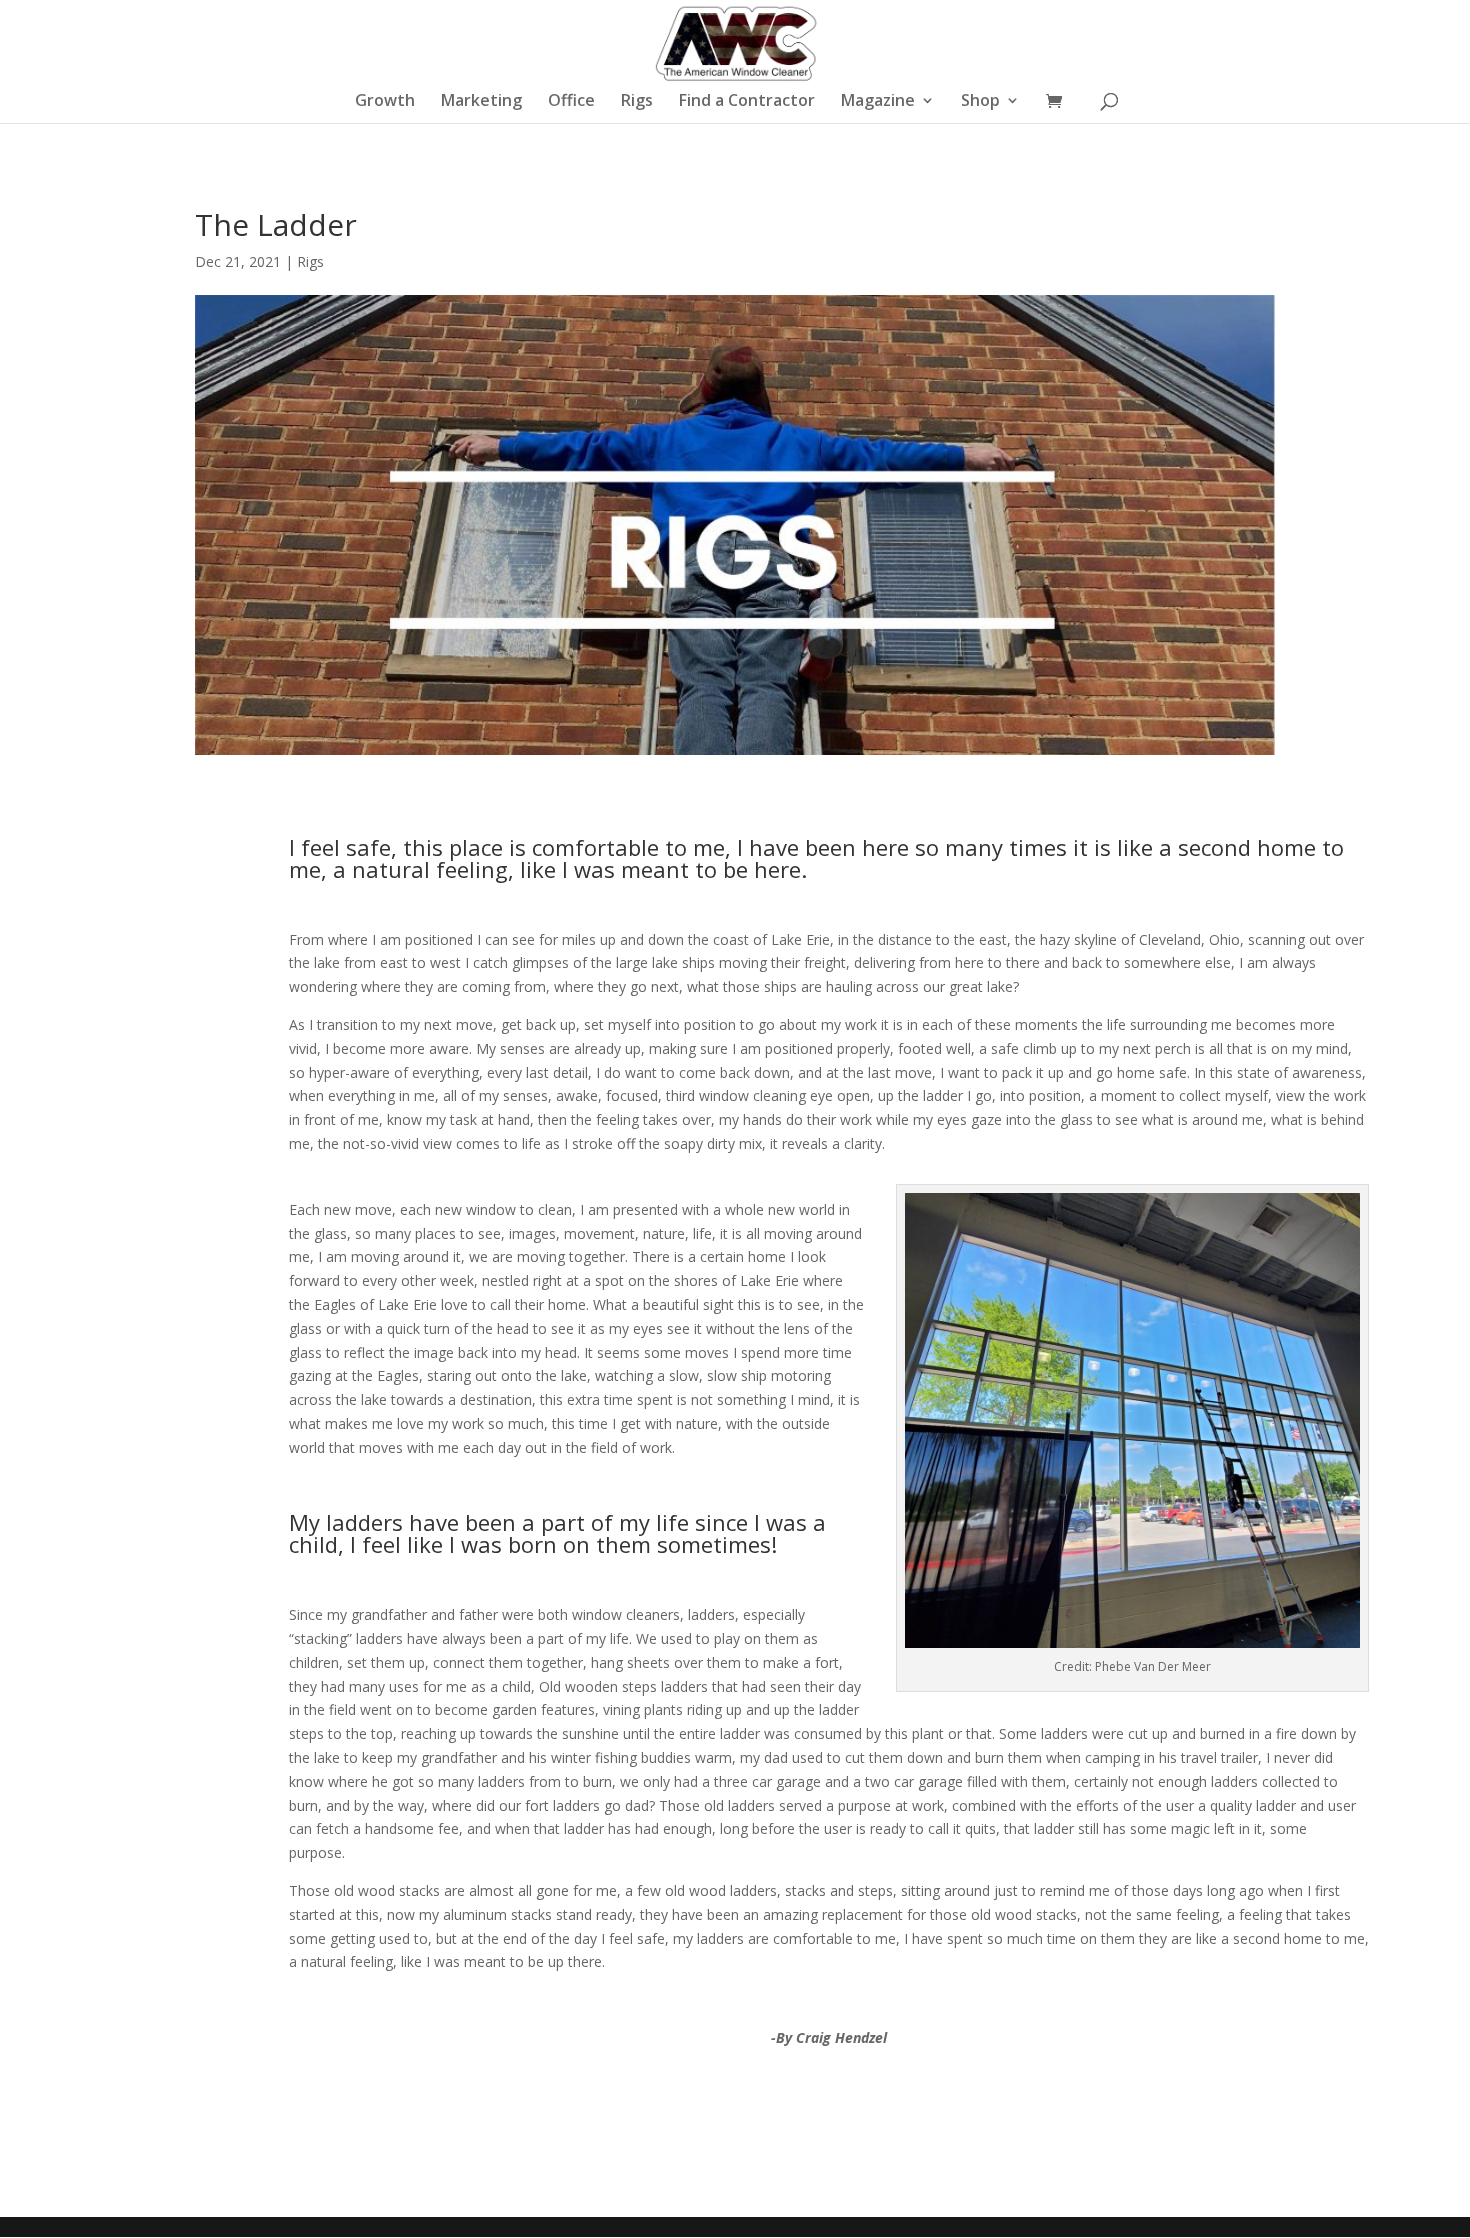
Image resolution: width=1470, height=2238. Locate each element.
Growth (385, 102)
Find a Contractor (747, 102)
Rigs (637, 102)
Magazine (878, 102)
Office (571, 102)
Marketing (481, 102)
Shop (980, 102)
